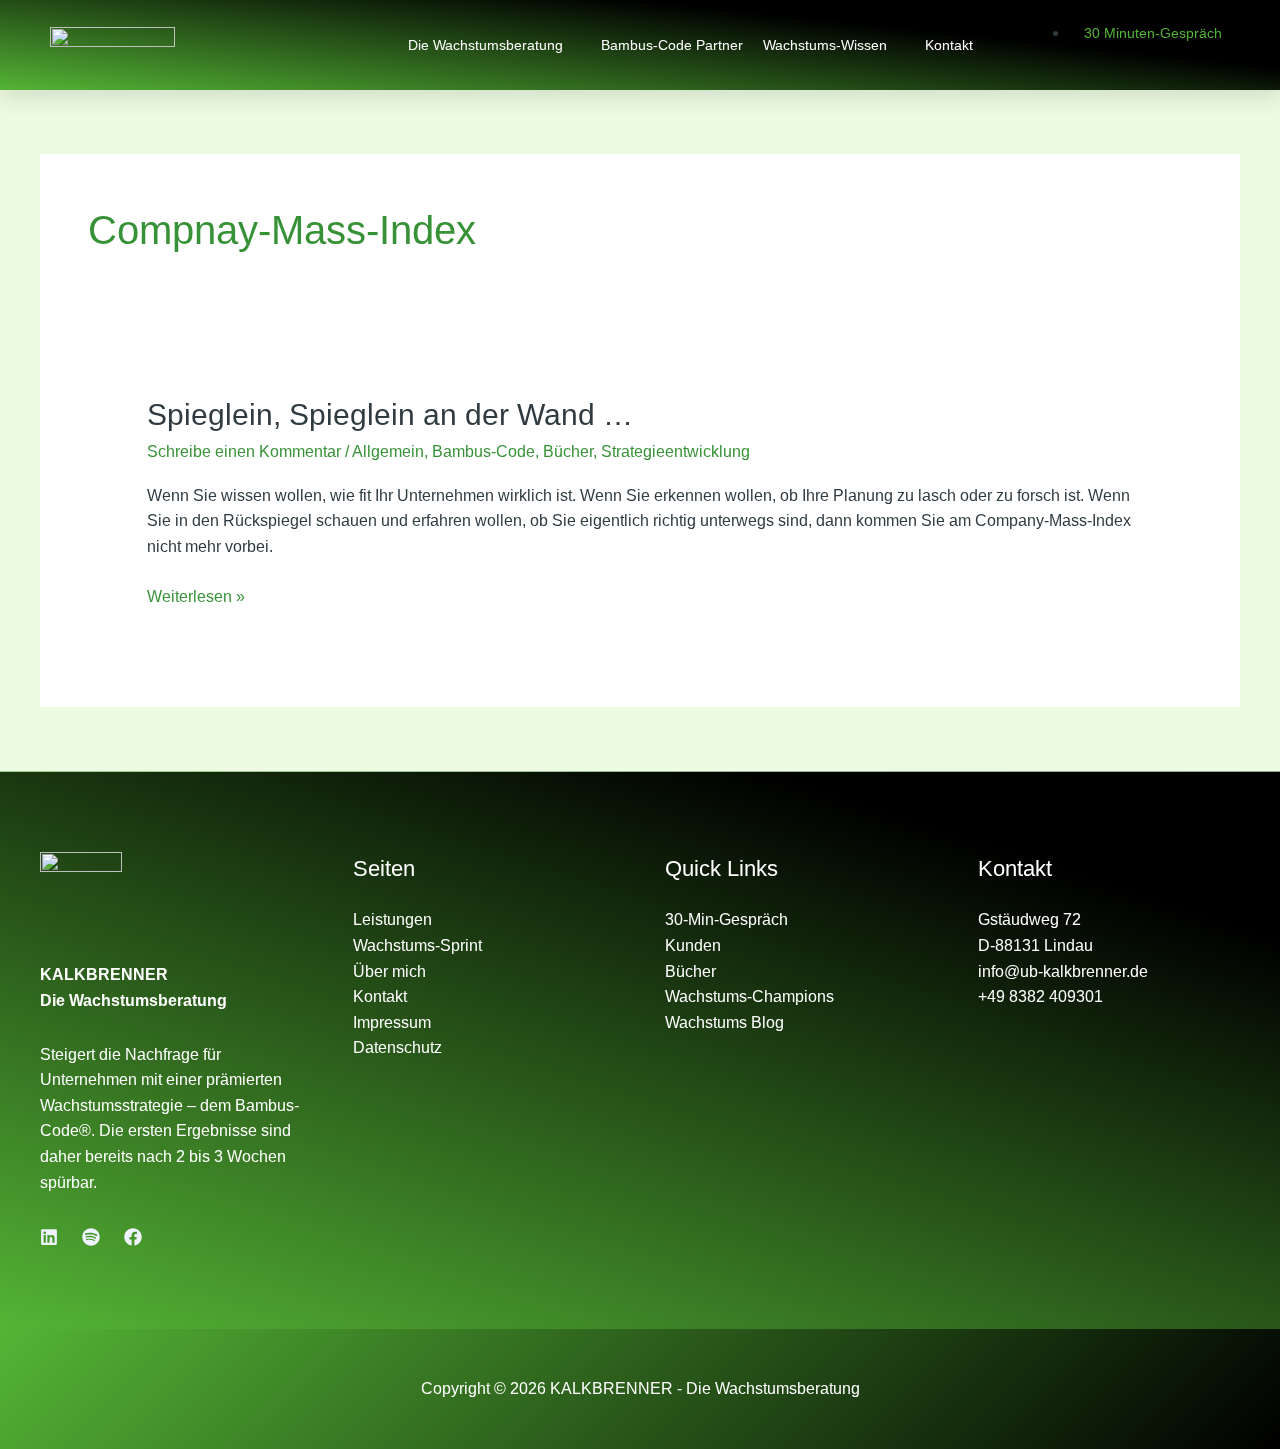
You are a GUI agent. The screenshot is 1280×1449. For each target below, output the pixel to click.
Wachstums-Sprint (417, 945)
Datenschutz (397, 1047)
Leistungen (392, 919)
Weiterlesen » (196, 594)
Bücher (568, 451)
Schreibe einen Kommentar (244, 451)
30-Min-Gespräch (726, 919)
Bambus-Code (483, 451)
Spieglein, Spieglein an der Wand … (390, 414)
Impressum (392, 1022)
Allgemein (388, 451)
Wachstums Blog (724, 1022)
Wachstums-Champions (749, 996)
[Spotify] (91, 1237)
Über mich (389, 971)
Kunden (693, 945)
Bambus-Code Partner (672, 45)
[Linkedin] (49, 1237)
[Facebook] (133, 1237)
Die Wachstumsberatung (485, 45)
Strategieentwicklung (675, 451)
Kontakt (949, 45)
